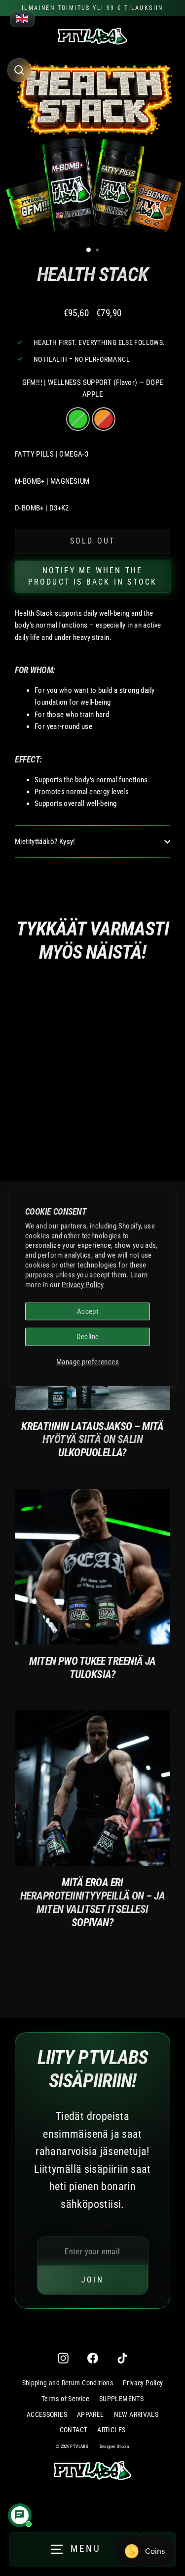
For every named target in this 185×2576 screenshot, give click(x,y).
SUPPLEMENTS (121, 2399)
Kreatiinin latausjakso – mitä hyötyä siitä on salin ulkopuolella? (92, 1439)
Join (92, 2280)
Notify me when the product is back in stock (93, 576)
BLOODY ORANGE (104, 419)
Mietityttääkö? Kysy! (45, 842)
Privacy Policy (83, 1285)
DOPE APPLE (78, 419)
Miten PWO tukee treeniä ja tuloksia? (92, 1668)
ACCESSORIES (47, 2414)
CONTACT (74, 2430)
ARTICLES (111, 2430)
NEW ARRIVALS (136, 2414)
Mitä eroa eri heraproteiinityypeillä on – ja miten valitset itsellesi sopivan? (92, 1902)
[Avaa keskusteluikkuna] (20, 2515)
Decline (88, 1337)
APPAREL (91, 2414)
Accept (88, 1311)
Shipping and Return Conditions (68, 2383)
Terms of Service (65, 2399)
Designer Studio (115, 2447)
